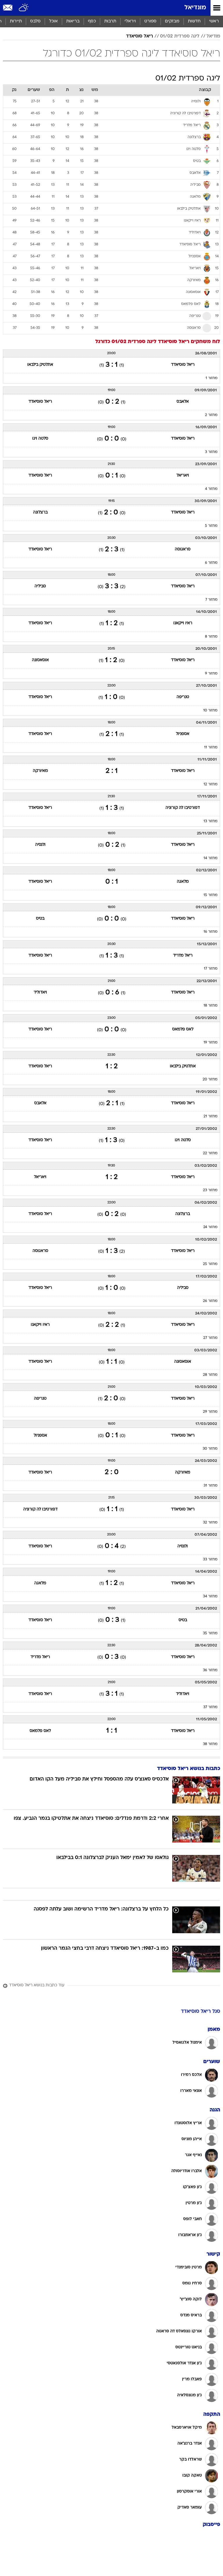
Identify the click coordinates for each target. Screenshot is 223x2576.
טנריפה (183, 697)
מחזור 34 (210, 1596)
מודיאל (213, 36)
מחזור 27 (210, 1338)
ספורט (150, 21)
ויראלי (130, 21)
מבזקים (172, 21)
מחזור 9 (211, 674)
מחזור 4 (211, 489)
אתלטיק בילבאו (40, 365)
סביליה (40, 586)
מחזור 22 (210, 1153)
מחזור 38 (210, 1744)
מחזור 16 (211, 932)
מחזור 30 (210, 1449)
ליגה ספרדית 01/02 (180, 36)
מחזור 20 (210, 1080)
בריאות (73, 21)
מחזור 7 (211, 600)
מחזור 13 (211, 821)
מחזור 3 (211, 452)
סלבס (35, 21)
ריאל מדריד (183, 956)
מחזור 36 (210, 1670)
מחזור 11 (211, 748)
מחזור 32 (210, 1523)
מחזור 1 (212, 378)
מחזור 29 (210, 1412)
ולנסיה (40, 845)
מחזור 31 (211, 1486)
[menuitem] (194, 22)
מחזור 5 (211, 526)
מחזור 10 (210, 711)
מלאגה (183, 882)
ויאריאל (183, 476)
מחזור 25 (210, 1264)
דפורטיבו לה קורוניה (183, 808)
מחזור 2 (211, 415)
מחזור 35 (210, 1633)
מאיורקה (40, 771)
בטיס (40, 919)
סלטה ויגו (40, 439)
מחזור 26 (210, 1301)
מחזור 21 (211, 1116)
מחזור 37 (210, 1707)
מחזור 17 (211, 969)
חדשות (194, 21)
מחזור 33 (210, 1560)
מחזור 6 (211, 563)
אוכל (53, 21)
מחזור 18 (211, 1006)
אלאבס (183, 402)
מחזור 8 (211, 637)
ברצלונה (40, 512)
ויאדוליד (40, 992)
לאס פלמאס (183, 1029)
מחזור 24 (210, 1227)
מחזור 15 (211, 895)
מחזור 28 (210, 1375)
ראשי (214, 21)
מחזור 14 (211, 858)
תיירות (16, 21)
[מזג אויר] (24, 8)
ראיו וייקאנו (183, 623)
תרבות (110, 21)
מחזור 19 (211, 1043)
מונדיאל (195, 8)
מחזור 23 (210, 1190)
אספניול (183, 734)
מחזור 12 (211, 784)
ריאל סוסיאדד (140, 36)
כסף (92, 21)
